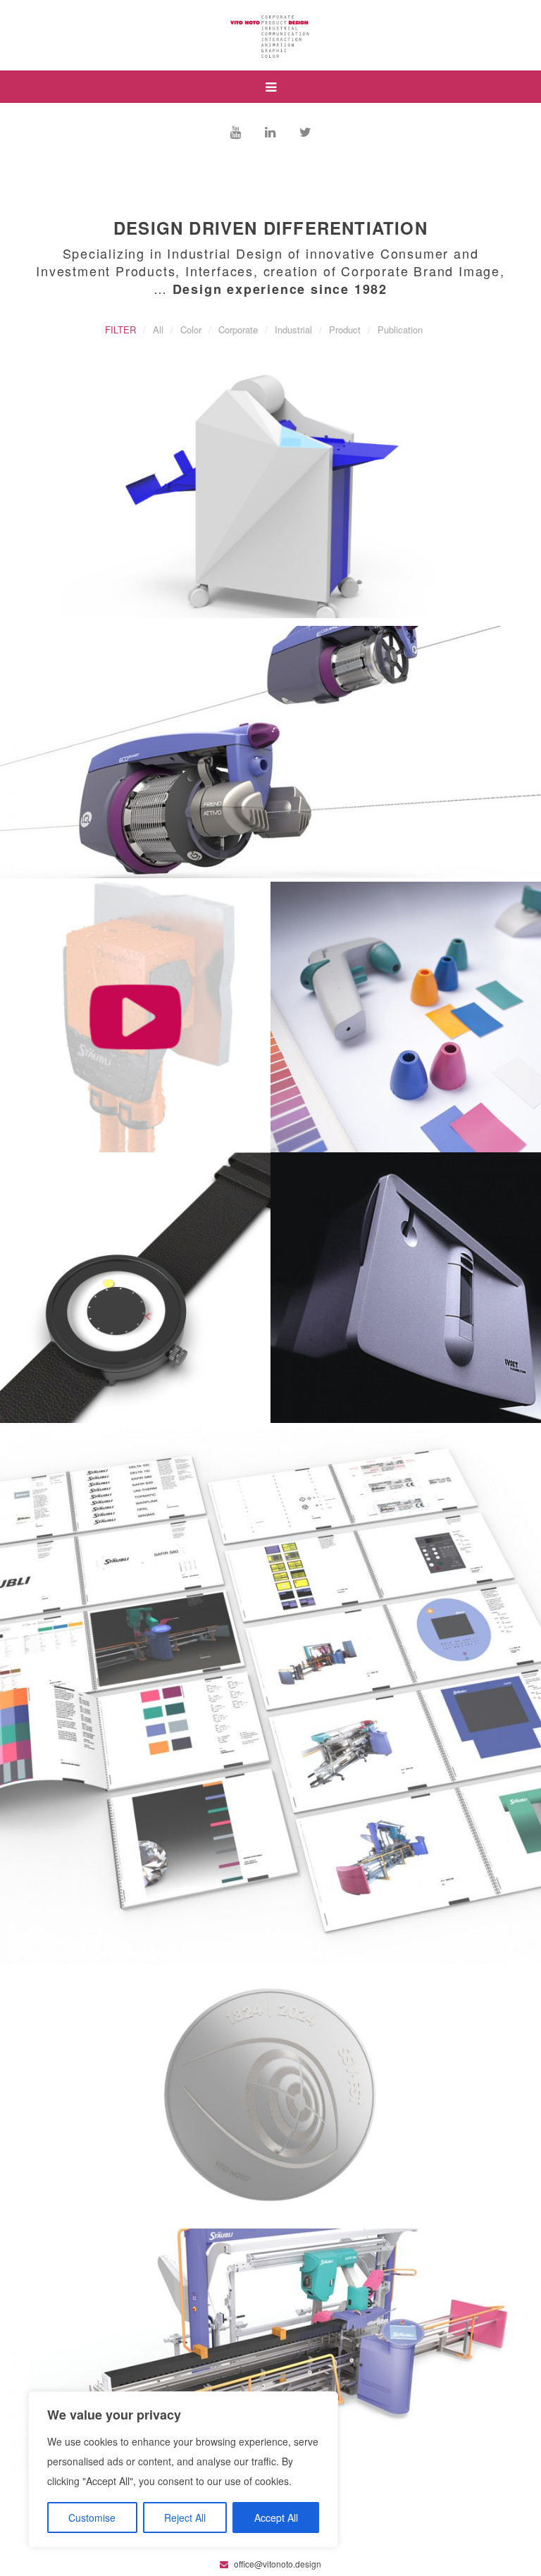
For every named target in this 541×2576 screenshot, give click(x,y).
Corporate (238, 329)
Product (345, 329)
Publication (400, 329)
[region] (183, 2470)
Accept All (276, 2518)
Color (191, 329)
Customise (92, 2518)
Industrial (293, 329)
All (158, 329)
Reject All (185, 2518)
